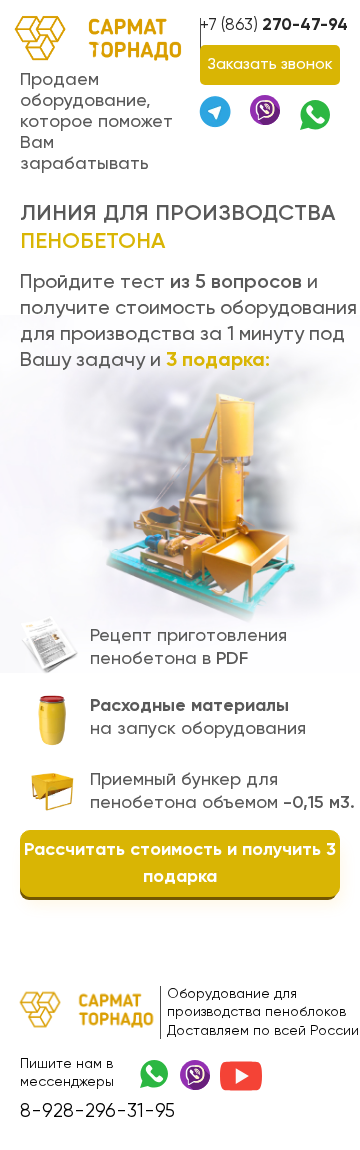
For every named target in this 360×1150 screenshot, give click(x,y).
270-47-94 (274, 25)
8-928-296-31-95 (97, 1111)
